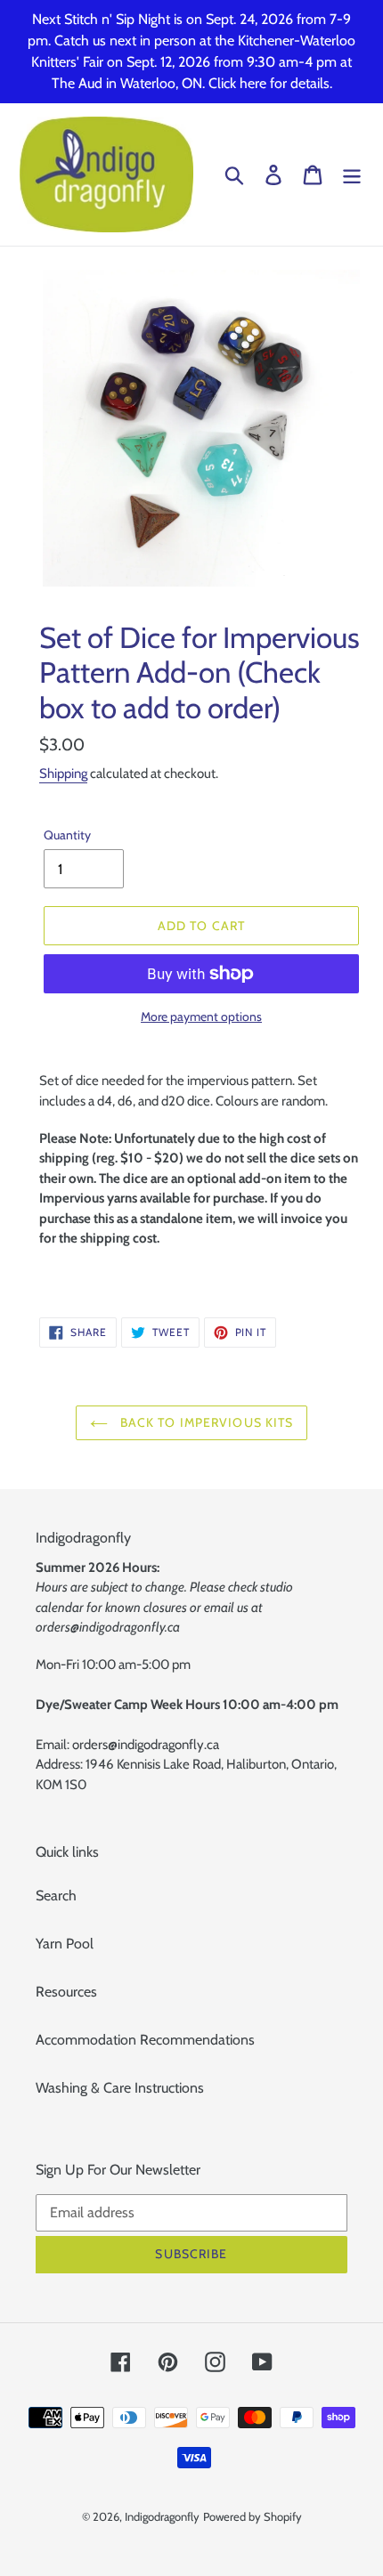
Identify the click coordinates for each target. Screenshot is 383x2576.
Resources (66, 1992)
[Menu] (352, 175)
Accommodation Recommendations (145, 2040)
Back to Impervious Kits (205, 1422)
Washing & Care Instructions (120, 2088)
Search (56, 1896)
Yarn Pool (65, 1944)
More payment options (201, 1017)
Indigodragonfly (162, 2516)
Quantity (67, 835)
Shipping (63, 774)
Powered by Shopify (253, 2516)
